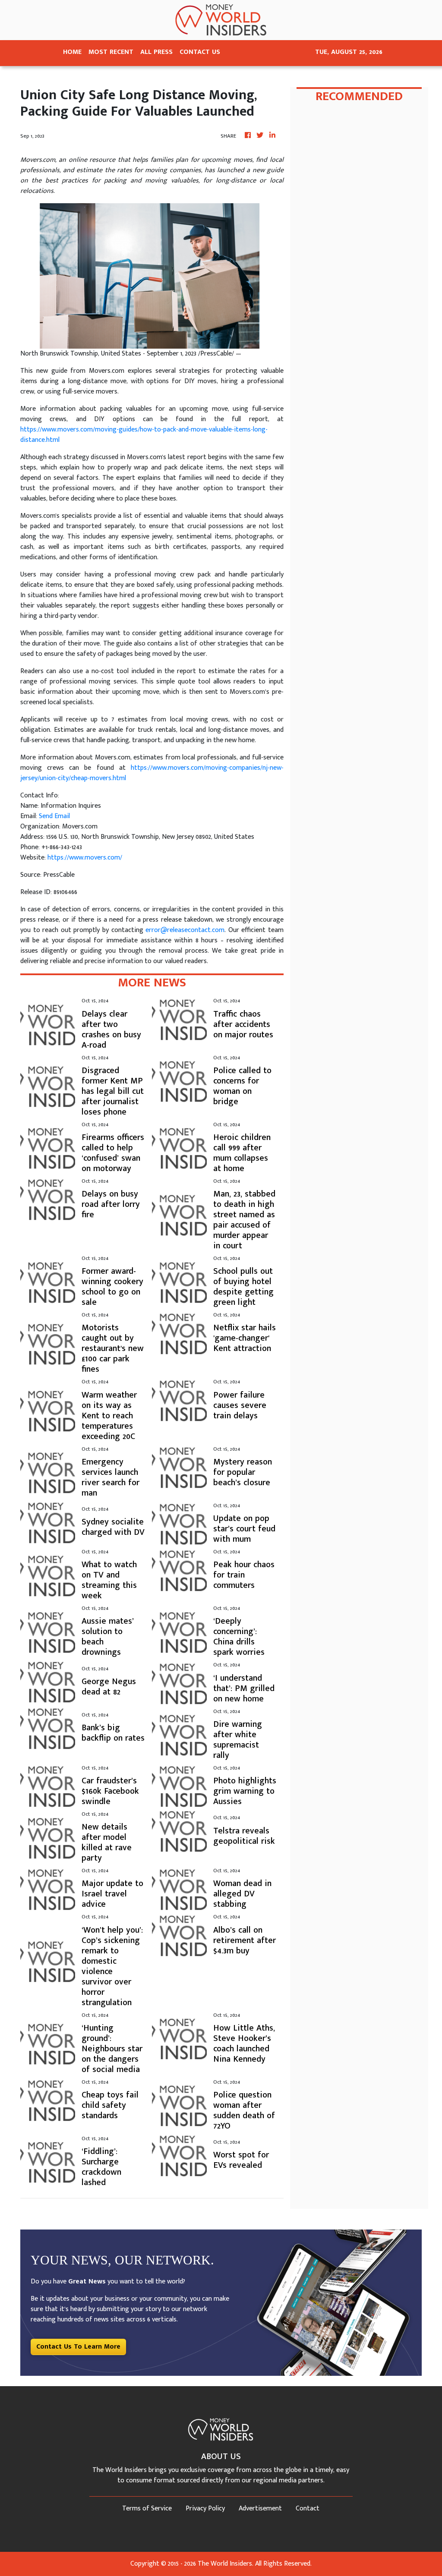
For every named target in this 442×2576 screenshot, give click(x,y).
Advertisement (260, 2508)
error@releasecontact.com (185, 930)
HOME (72, 52)
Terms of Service (147, 2508)
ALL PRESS (156, 52)
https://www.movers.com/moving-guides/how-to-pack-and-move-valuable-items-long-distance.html (144, 435)
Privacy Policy (205, 2508)
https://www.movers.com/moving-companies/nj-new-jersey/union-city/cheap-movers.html (152, 773)
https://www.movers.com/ (85, 858)
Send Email (54, 816)
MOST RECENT (111, 52)
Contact (308, 2508)
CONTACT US (200, 52)
